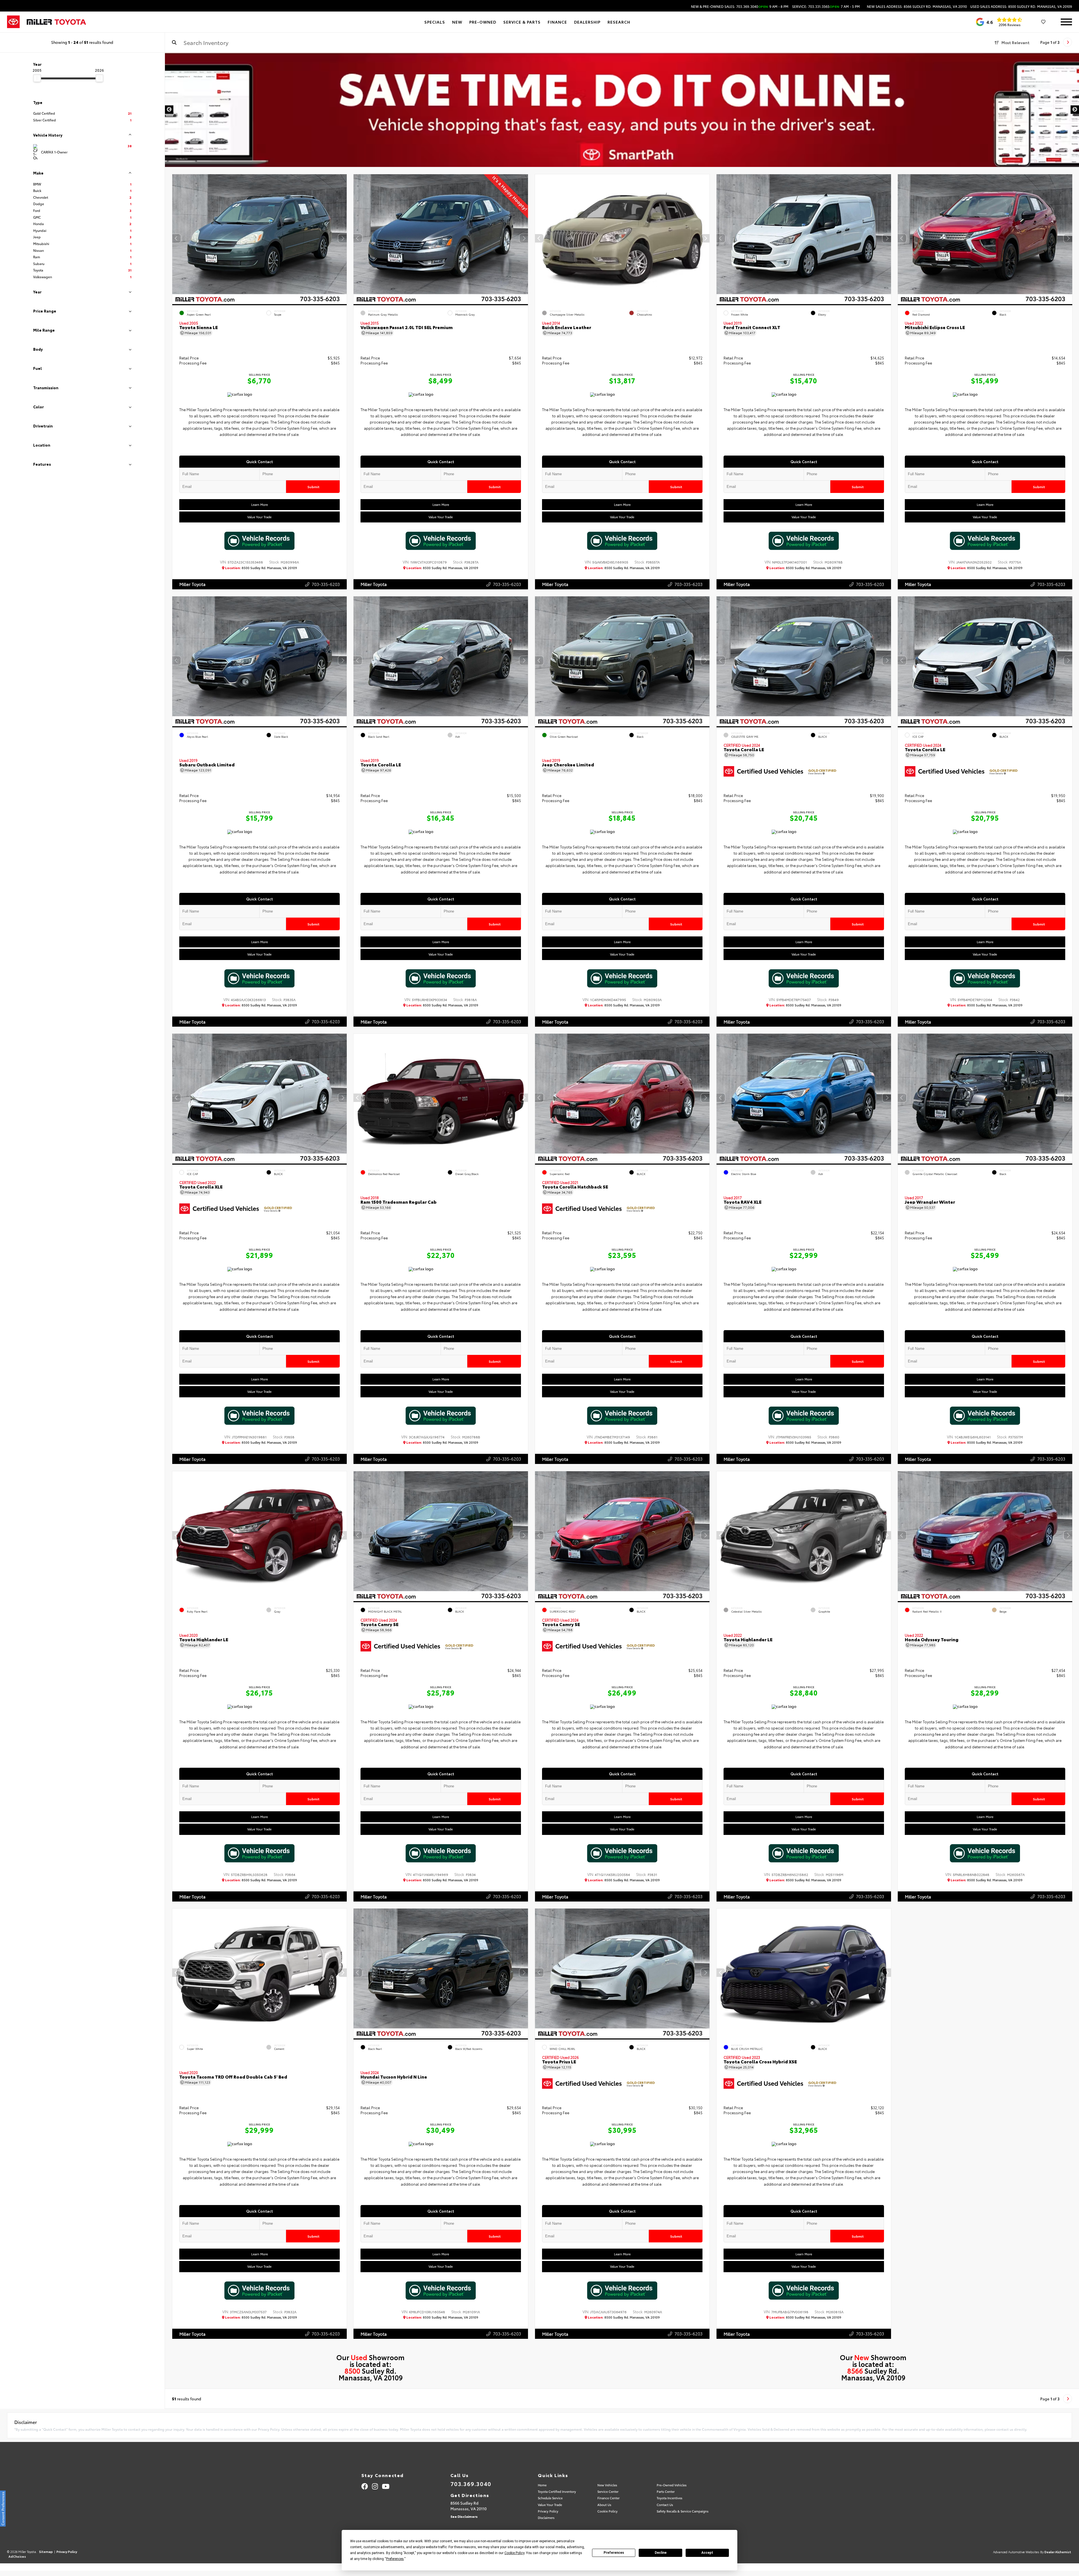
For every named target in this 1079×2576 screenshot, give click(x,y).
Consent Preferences (3, 2509)
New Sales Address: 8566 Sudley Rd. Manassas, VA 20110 (917, 6)
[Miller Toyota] (56, 22)
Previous (169, 110)
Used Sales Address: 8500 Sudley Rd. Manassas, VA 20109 (1021, 6)
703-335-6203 (325, 584)
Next (1075, 110)
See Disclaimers (464, 2516)
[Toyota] (13, 22)
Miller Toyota (192, 584)
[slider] (37, 78)
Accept (707, 2553)
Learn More (259, 504)
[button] (342, 238)
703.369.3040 (471, 2484)
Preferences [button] (395, 2559)
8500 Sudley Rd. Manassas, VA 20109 (261, 568)
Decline (661, 2553)
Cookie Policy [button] (514, 2553)
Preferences (614, 2553)
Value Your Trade (259, 517)
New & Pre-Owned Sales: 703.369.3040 (740, 6)
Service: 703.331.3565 (826, 6)
